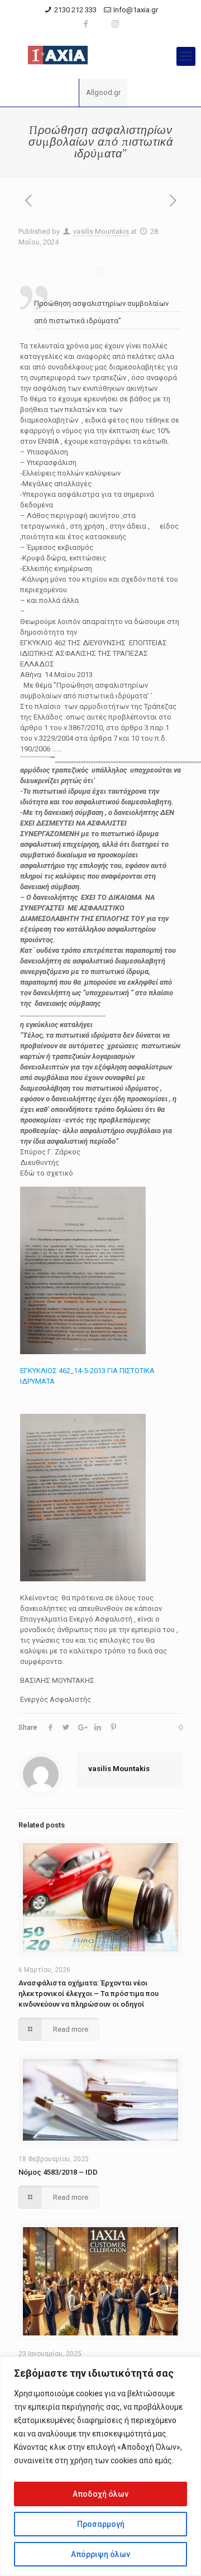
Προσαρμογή (101, 2524)
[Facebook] (86, 24)
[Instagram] (115, 24)
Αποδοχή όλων (100, 2494)
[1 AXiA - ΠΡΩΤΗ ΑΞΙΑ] (100, 56)
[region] (100, 2466)
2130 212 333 (75, 10)
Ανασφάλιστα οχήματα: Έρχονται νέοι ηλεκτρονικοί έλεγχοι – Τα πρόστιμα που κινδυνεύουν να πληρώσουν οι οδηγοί (88, 1994)
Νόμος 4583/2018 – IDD (58, 2172)
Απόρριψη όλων (100, 2554)
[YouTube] (101, 24)
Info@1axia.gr (136, 10)
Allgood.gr (103, 92)
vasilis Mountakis (101, 231)
